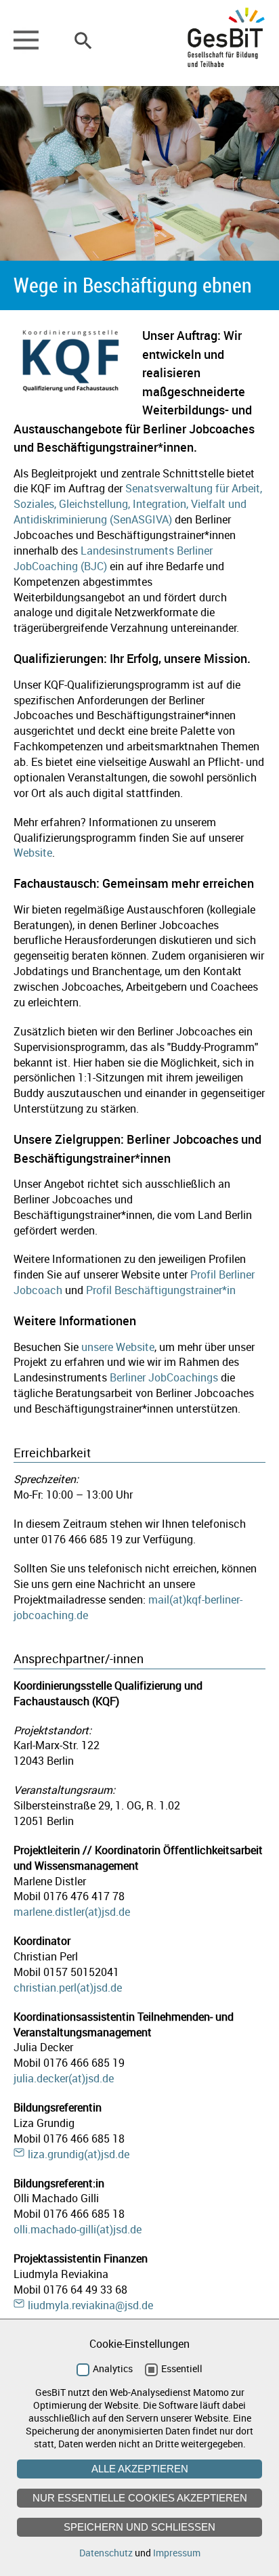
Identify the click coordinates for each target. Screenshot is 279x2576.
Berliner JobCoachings (164, 1377)
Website (33, 853)
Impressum (177, 2553)
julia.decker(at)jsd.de (64, 2078)
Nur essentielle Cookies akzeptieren (140, 2498)
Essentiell (182, 2368)
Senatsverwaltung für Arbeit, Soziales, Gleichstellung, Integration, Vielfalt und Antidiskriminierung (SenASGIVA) (138, 504)
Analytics (113, 2368)
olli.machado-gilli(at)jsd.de (78, 2229)
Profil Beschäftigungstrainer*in (161, 1290)
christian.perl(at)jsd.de (68, 1988)
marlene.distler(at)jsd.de (72, 1912)
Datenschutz (106, 2553)
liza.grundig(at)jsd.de (79, 2154)
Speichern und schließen (139, 2527)
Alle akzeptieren (140, 2469)
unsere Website (118, 1347)
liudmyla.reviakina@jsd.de (90, 2305)
